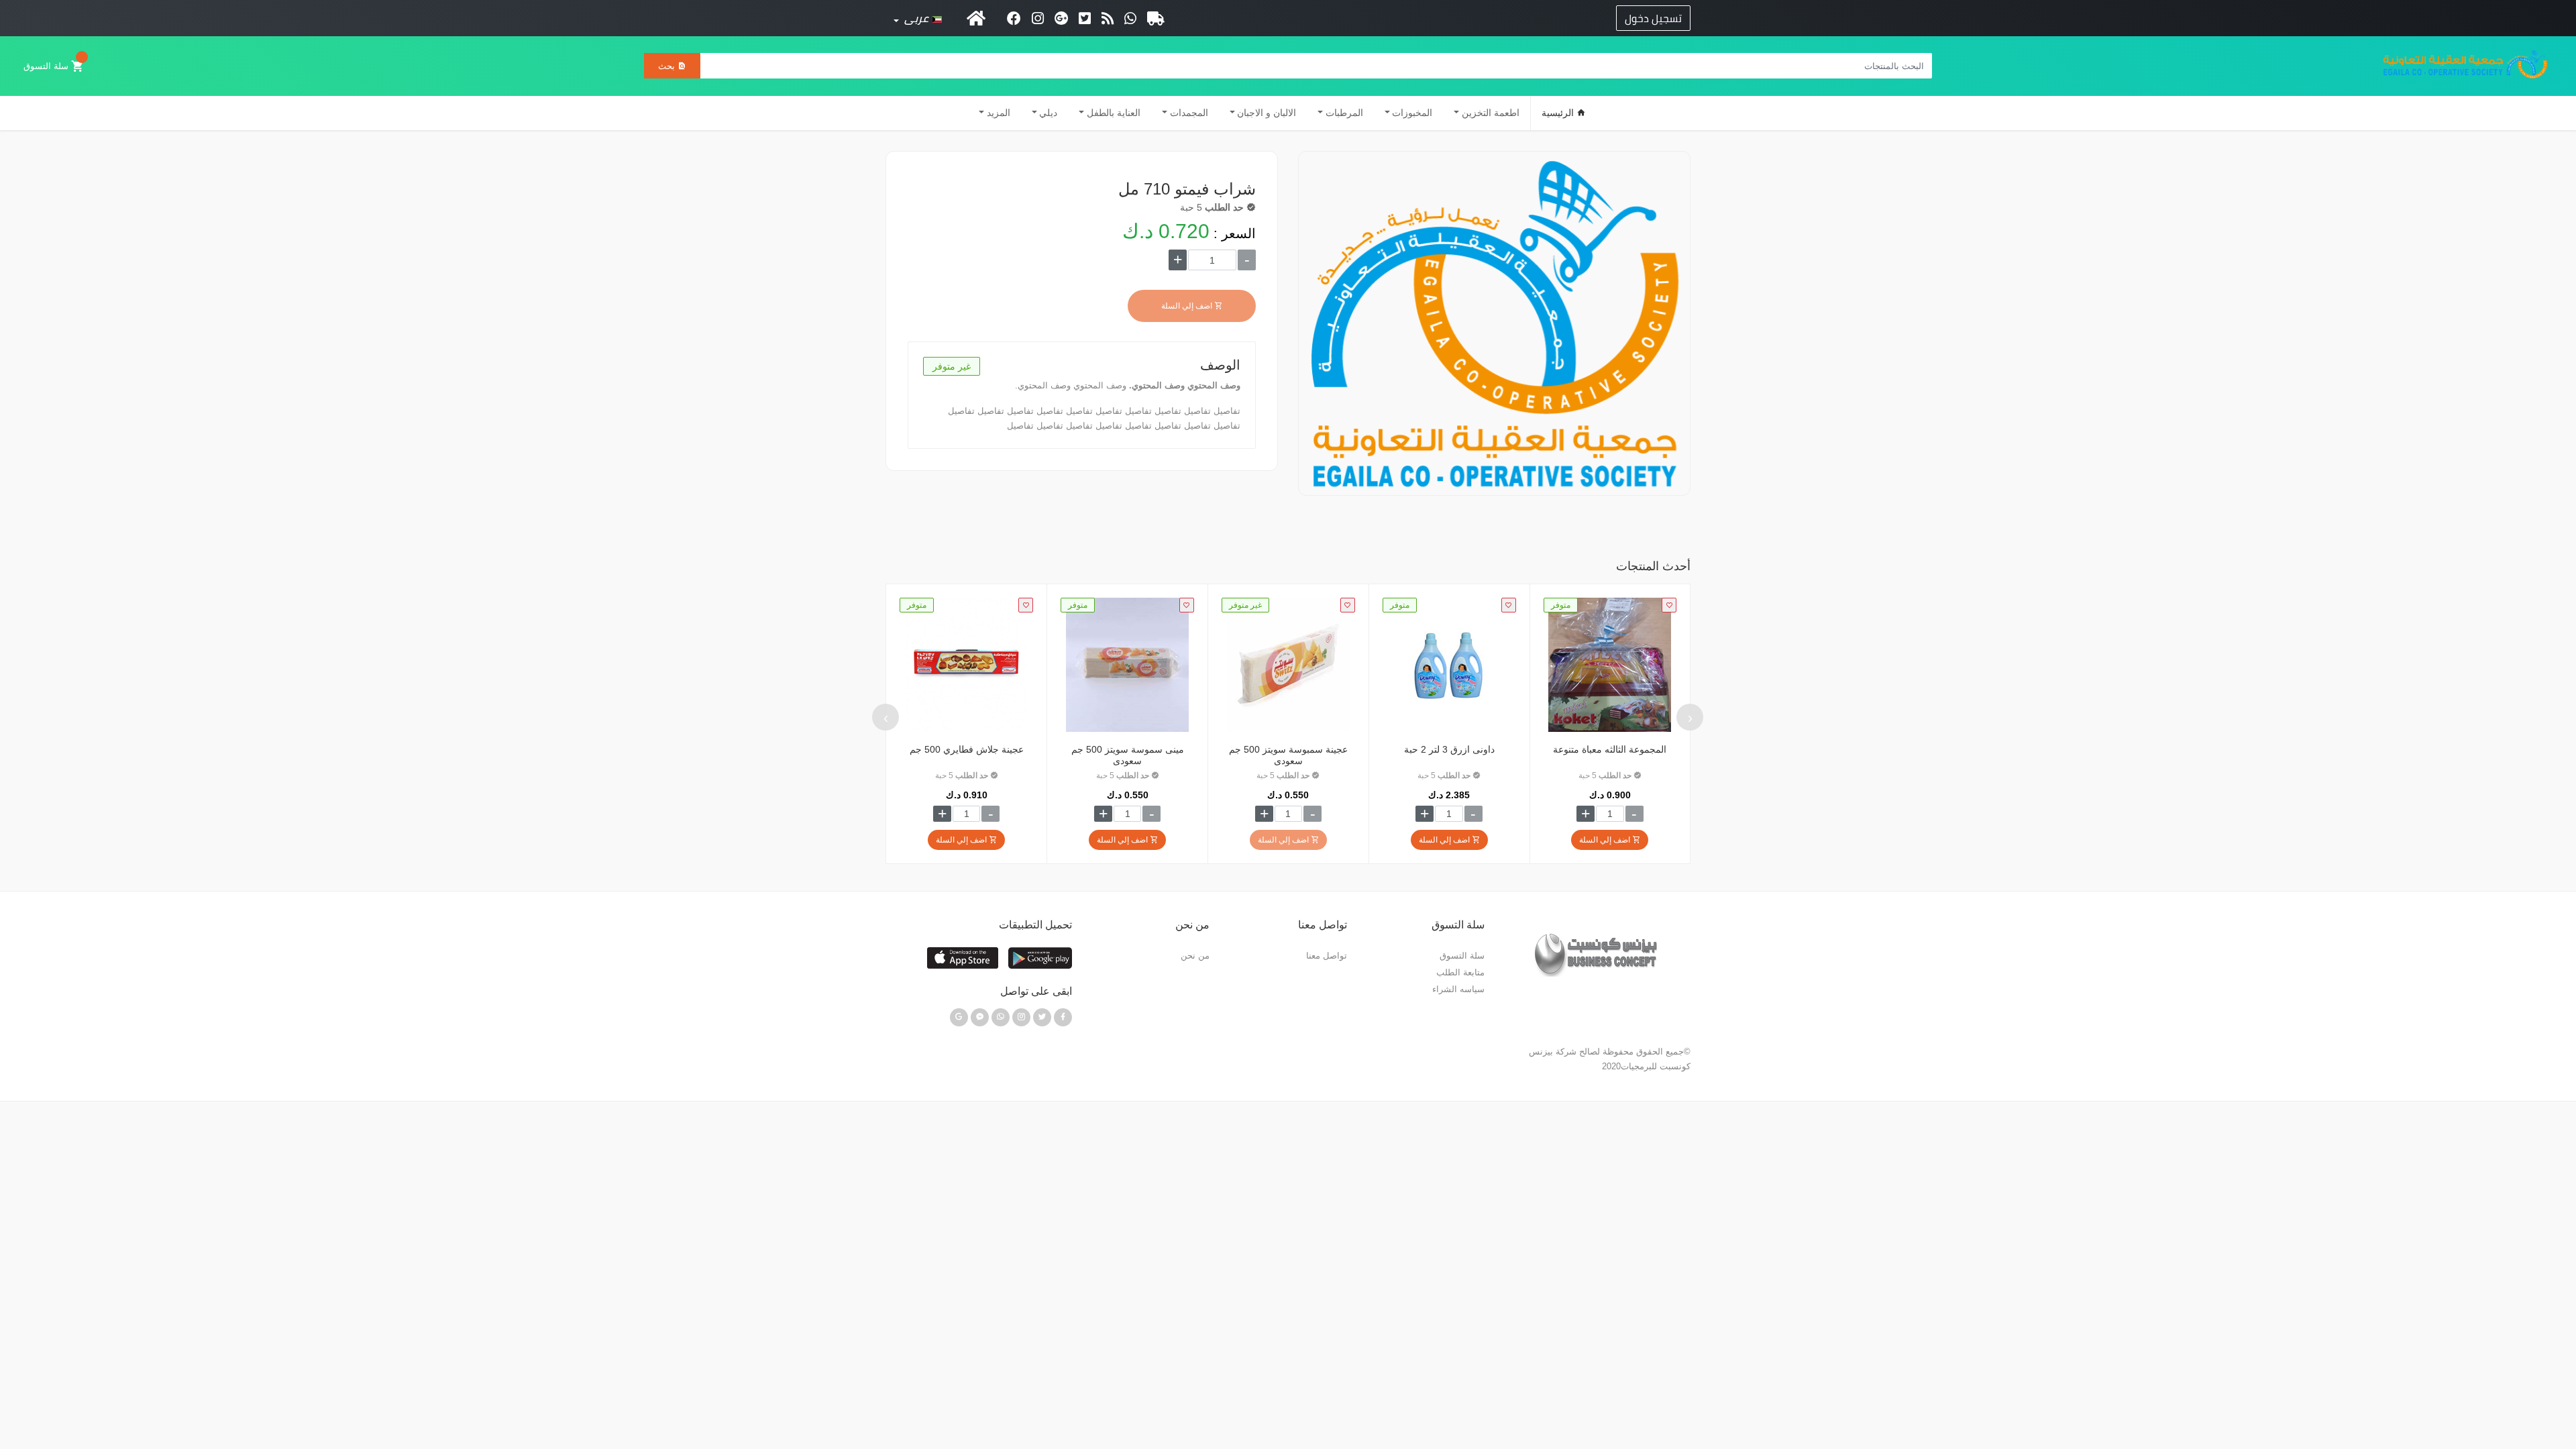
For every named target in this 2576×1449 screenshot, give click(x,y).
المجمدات (1189, 113)
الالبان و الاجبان (1267, 113)
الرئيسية (1559, 113)
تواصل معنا (1327, 956)
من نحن (1195, 956)
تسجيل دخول (1653, 18)
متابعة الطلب (1460, 972)
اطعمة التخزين (1491, 113)
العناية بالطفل (1114, 113)
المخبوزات (1412, 113)
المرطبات (1344, 113)
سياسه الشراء (1458, 989)
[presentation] (1690, 717)
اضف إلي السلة (1188, 306)
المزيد (999, 113)
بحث (668, 66)
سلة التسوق (47, 66)
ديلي (1048, 113)
